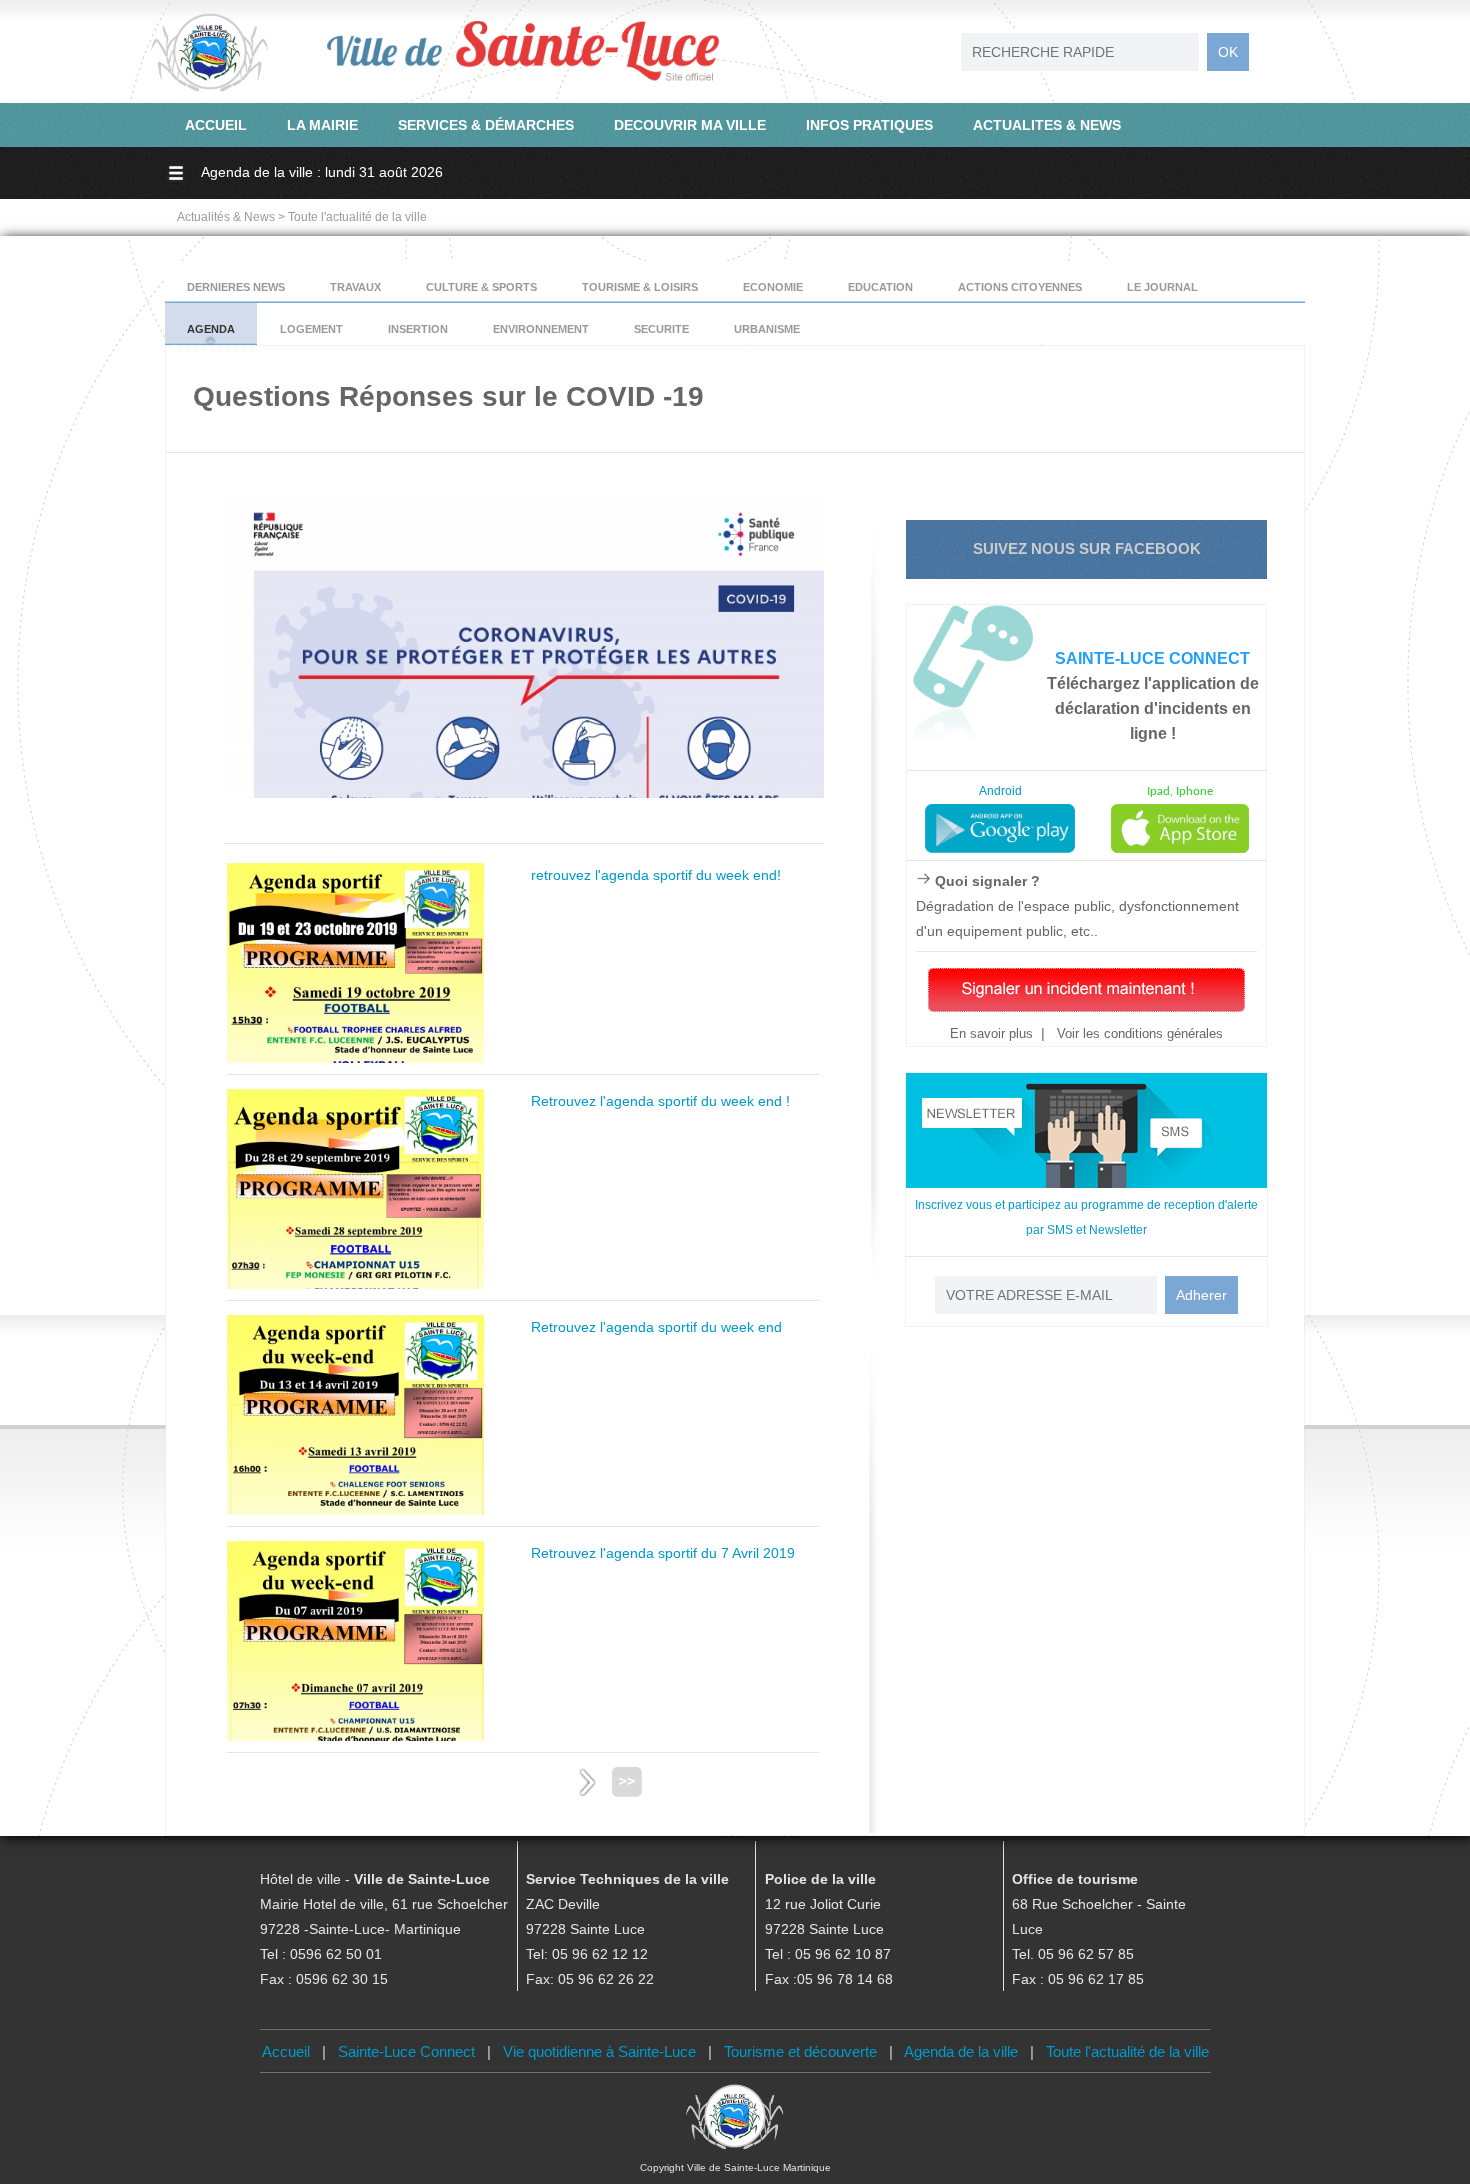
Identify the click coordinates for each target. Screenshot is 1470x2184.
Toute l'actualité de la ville (1127, 2051)
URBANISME (767, 329)
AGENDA (211, 329)
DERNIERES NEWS (236, 287)
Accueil (286, 2051)
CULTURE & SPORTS (481, 287)
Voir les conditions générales (1138, 1033)
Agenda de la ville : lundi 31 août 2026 (322, 172)
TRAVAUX (355, 287)
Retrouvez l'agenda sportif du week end (656, 1327)
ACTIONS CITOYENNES (1020, 287)
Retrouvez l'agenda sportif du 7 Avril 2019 (663, 1553)
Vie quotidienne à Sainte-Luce (599, 2051)
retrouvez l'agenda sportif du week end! (656, 875)
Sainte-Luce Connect (406, 2051)
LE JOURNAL (1162, 287)
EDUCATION (880, 287)
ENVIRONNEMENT (541, 329)
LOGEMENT (311, 329)
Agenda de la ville (961, 2051)
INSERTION (418, 329)
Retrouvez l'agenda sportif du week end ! (660, 1101)
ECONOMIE (773, 287)
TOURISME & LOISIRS (640, 287)
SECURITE (661, 329)
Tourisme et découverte (800, 2051)
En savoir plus (991, 1033)
